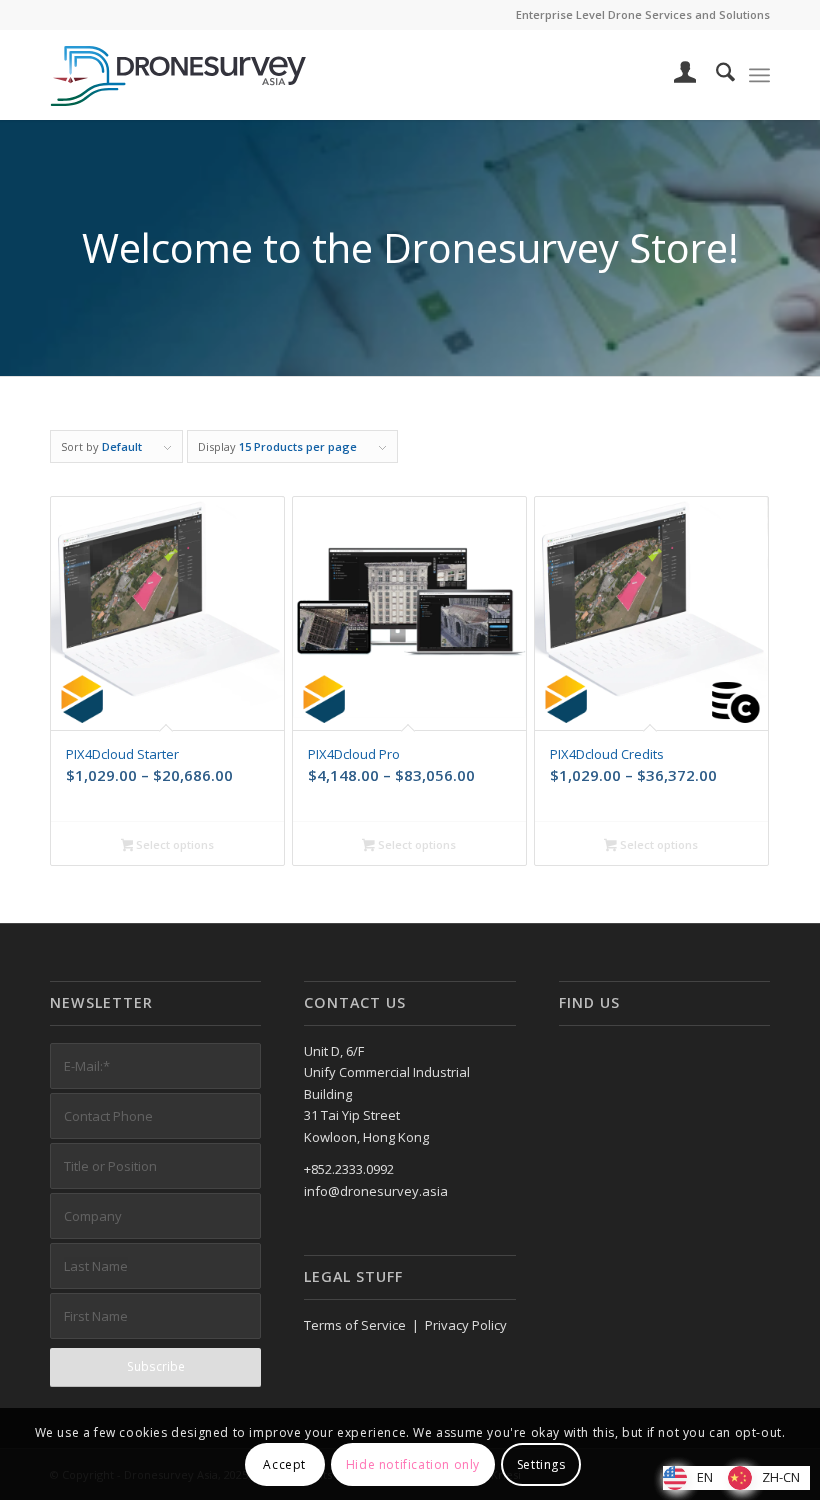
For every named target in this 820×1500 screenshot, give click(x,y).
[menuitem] (675, 75)
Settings (541, 1464)
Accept (284, 1464)
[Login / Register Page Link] (675, 75)
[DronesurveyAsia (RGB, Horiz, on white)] (179, 75)
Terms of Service (355, 1325)
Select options (173, 844)
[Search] (715, 75)
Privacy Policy (466, 1325)
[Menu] (759, 75)
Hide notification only (413, 1464)
